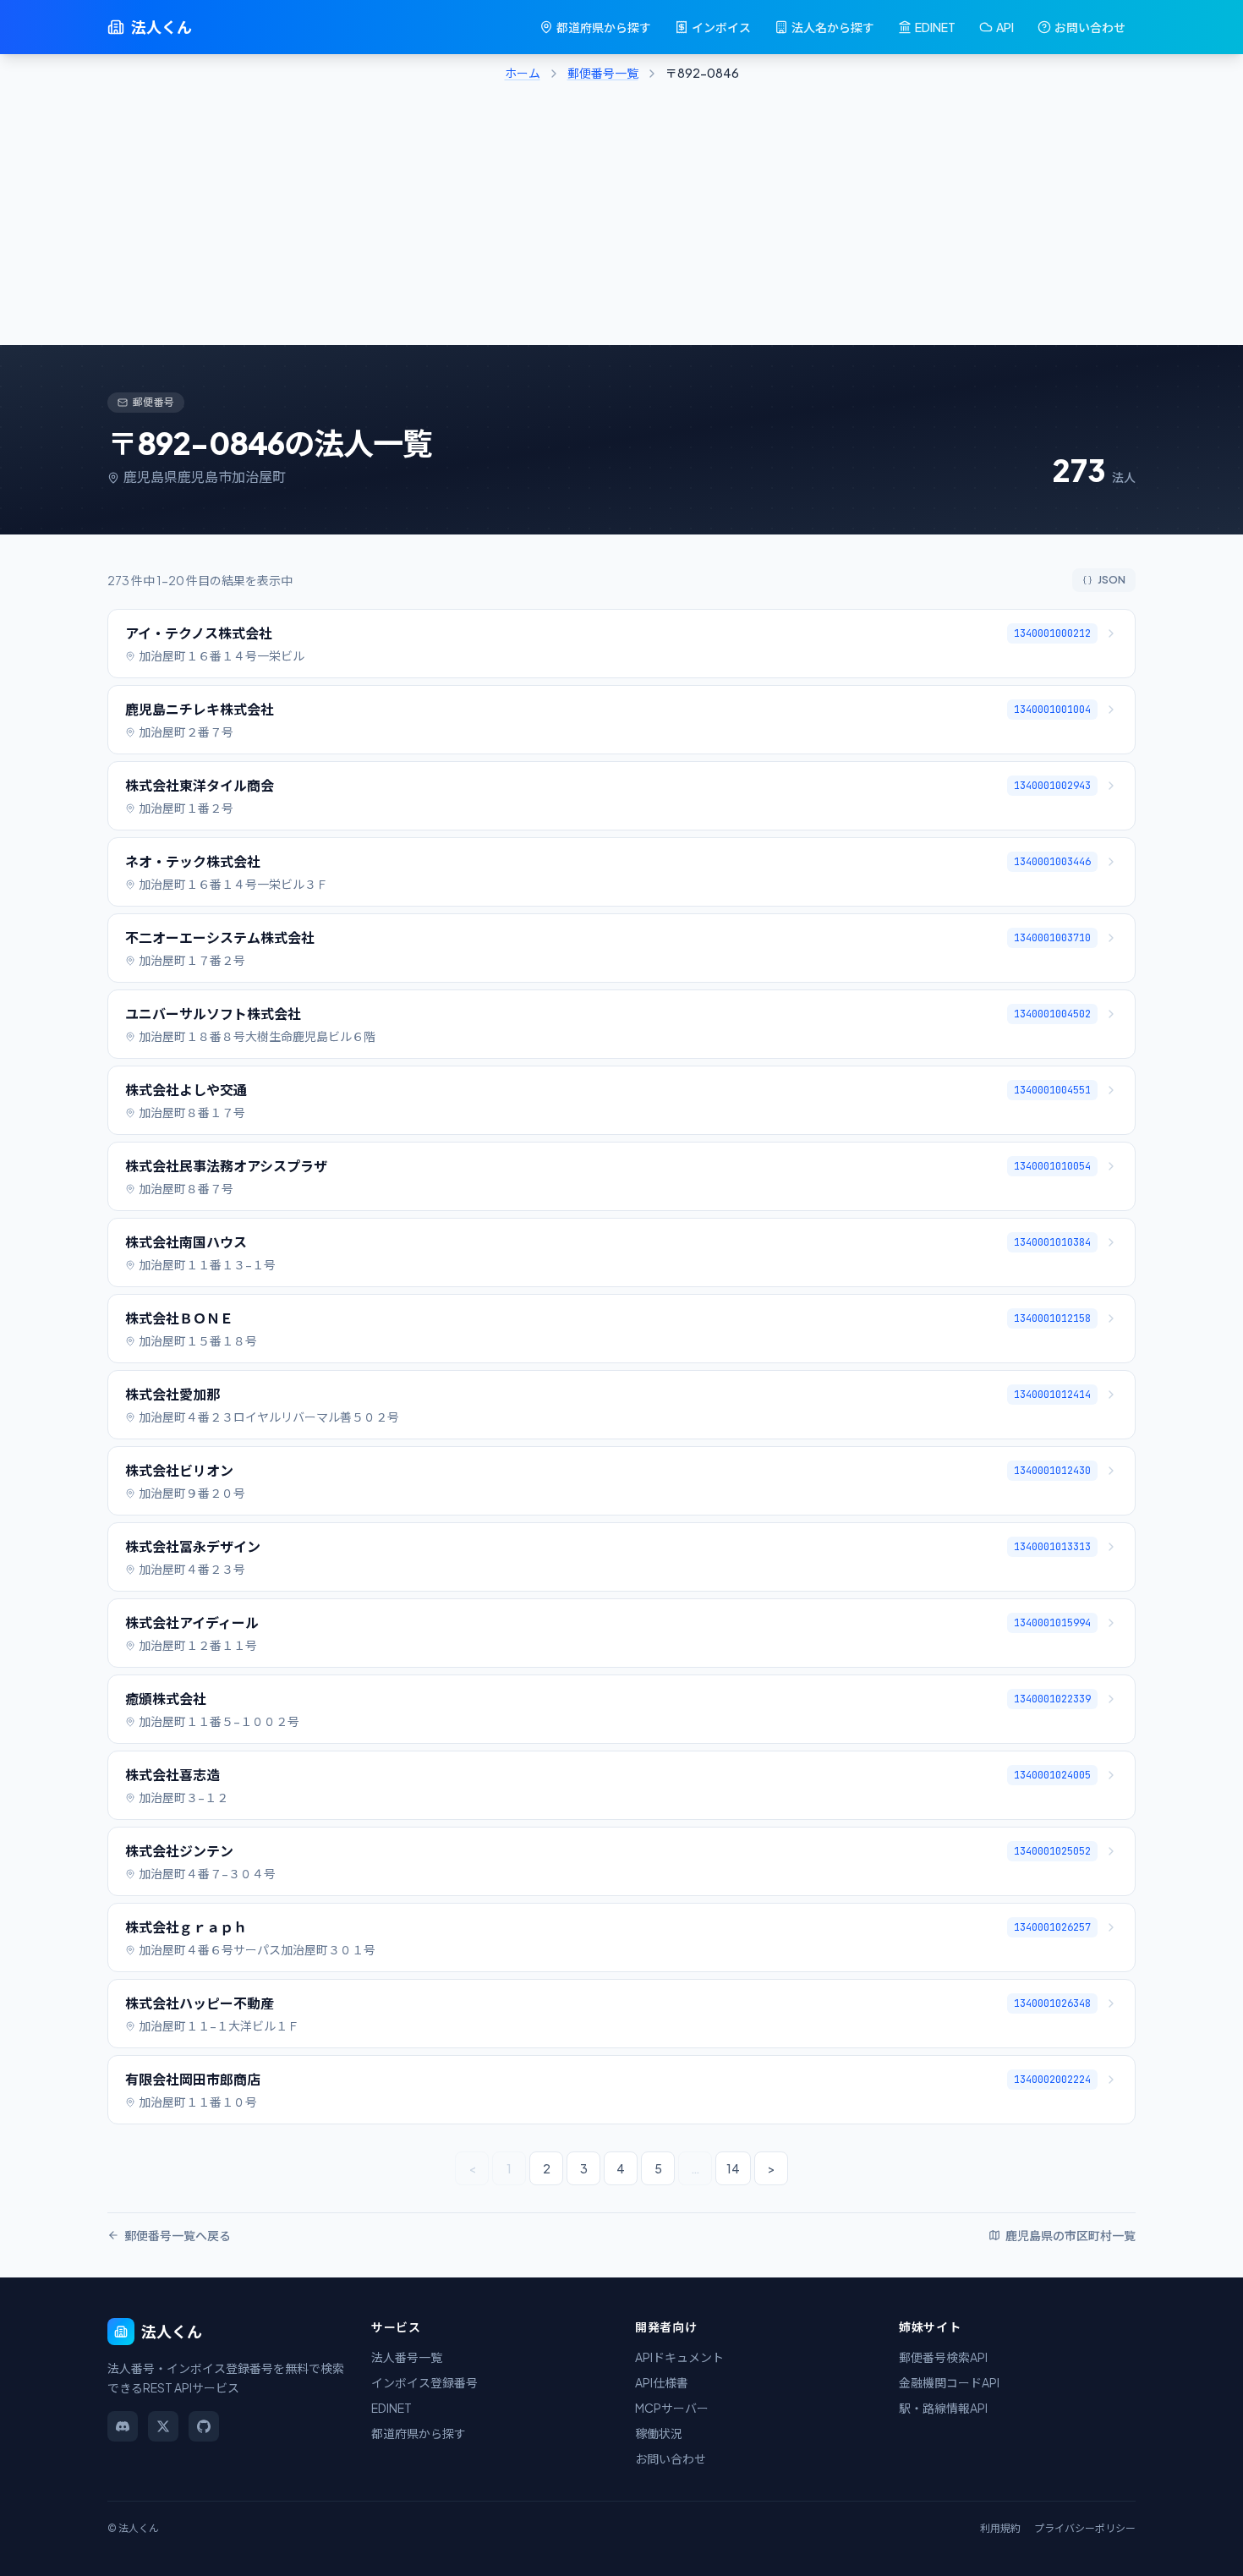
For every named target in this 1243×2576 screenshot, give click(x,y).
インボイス (721, 27)
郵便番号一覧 (603, 73)
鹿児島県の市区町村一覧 (1071, 2235)
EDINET (935, 27)
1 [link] (509, 2168)
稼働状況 (659, 2433)
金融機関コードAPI (949, 2382)
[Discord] (123, 2426)
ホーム (523, 73)
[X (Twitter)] (163, 2426)
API (1005, 27)
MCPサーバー (672, 2408)
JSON (1112, 580)
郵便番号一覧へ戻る (178, 2235)
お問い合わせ (1090, 27)
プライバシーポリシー (1085, 2528)
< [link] (472, 2168)
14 (733, 2168)
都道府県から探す (604, 27)
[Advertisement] (621, 218)
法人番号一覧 (407, 2357)
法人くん (162, 27)
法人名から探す (833, 27)
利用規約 (1000, 2528)
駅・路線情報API (943, 2408)
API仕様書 (662, 2382)
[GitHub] (204, 2426)
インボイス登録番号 (424, 2382)
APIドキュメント (679, 2357)
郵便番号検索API (943, 2357)
